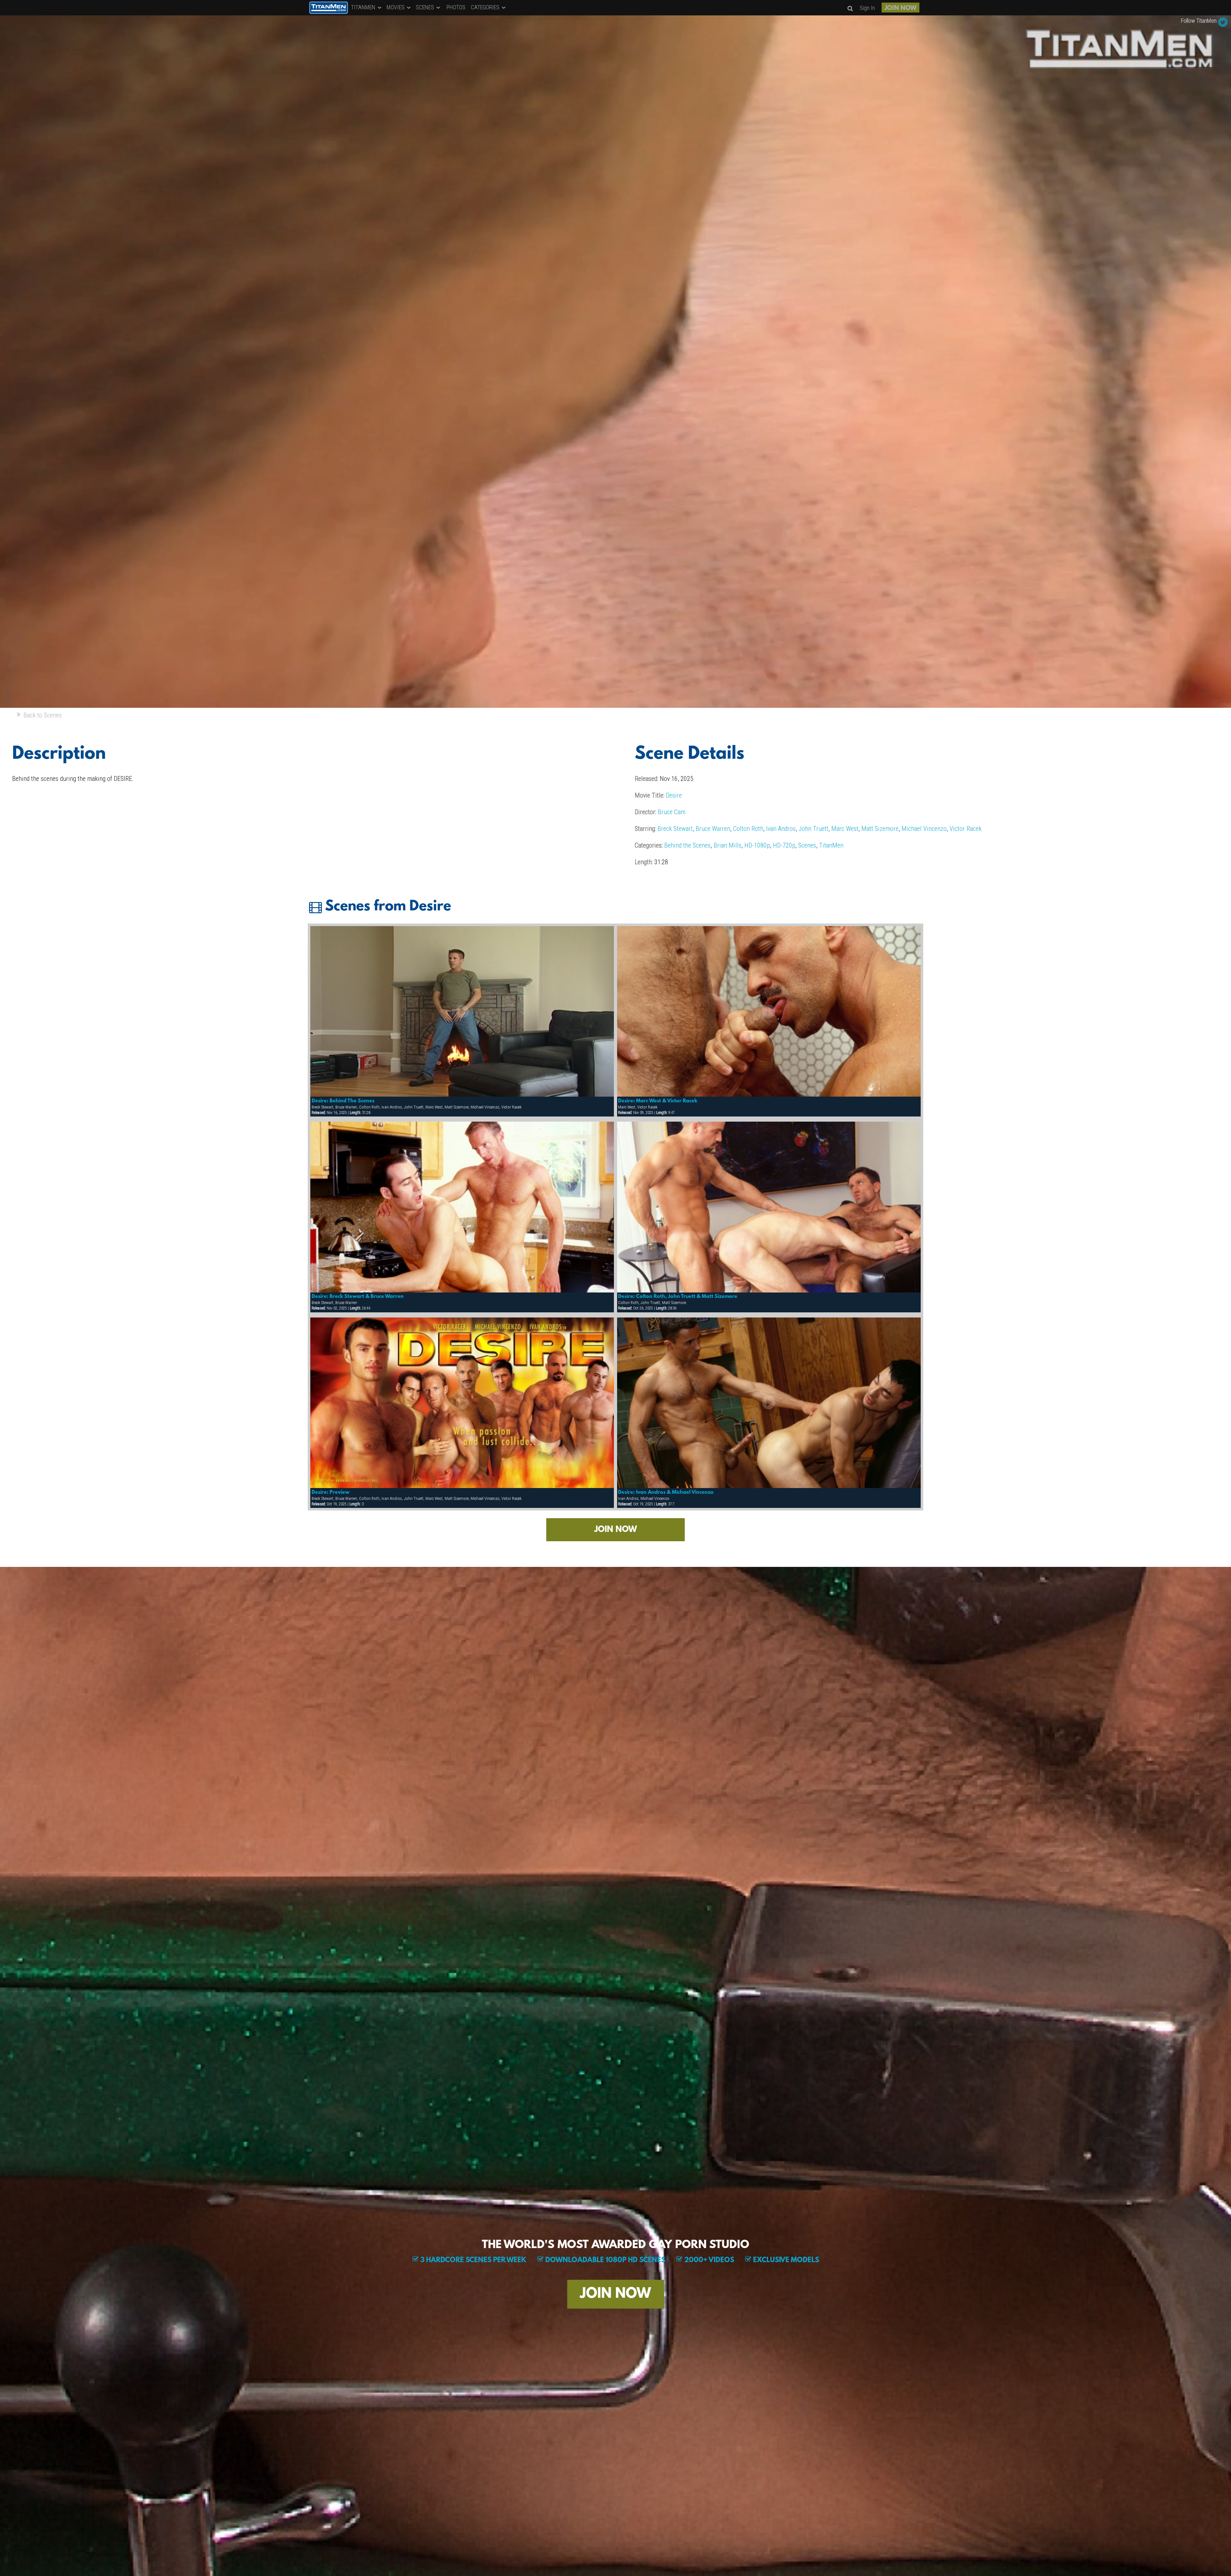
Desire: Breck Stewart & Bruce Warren (358, 1297)
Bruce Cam (672, 812)
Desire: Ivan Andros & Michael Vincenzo (666, 1493)
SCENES (426, 7)
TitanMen (831, 845)
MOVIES (396, 7)
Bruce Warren (713, 829)
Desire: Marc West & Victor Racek (658, 1101)
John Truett (813, 829)
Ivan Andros (781, 829)
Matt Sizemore (880, 829)
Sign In (867, 8)
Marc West (845, 829)
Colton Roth (748, 829)
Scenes (807, 845)
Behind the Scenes (687, 845)
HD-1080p (757, 845)
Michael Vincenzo (924, 829)
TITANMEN (364, 7)
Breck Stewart (675, 829)
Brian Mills (728, 845)
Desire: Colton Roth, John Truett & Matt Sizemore (678, 1297)
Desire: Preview (331, 1493)
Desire (674, 795)
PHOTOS (456, 7)
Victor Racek (966, 829)
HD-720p (784, 845)
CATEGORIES (486, 7)
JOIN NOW (900, 8)
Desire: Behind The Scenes (343, 1101)
